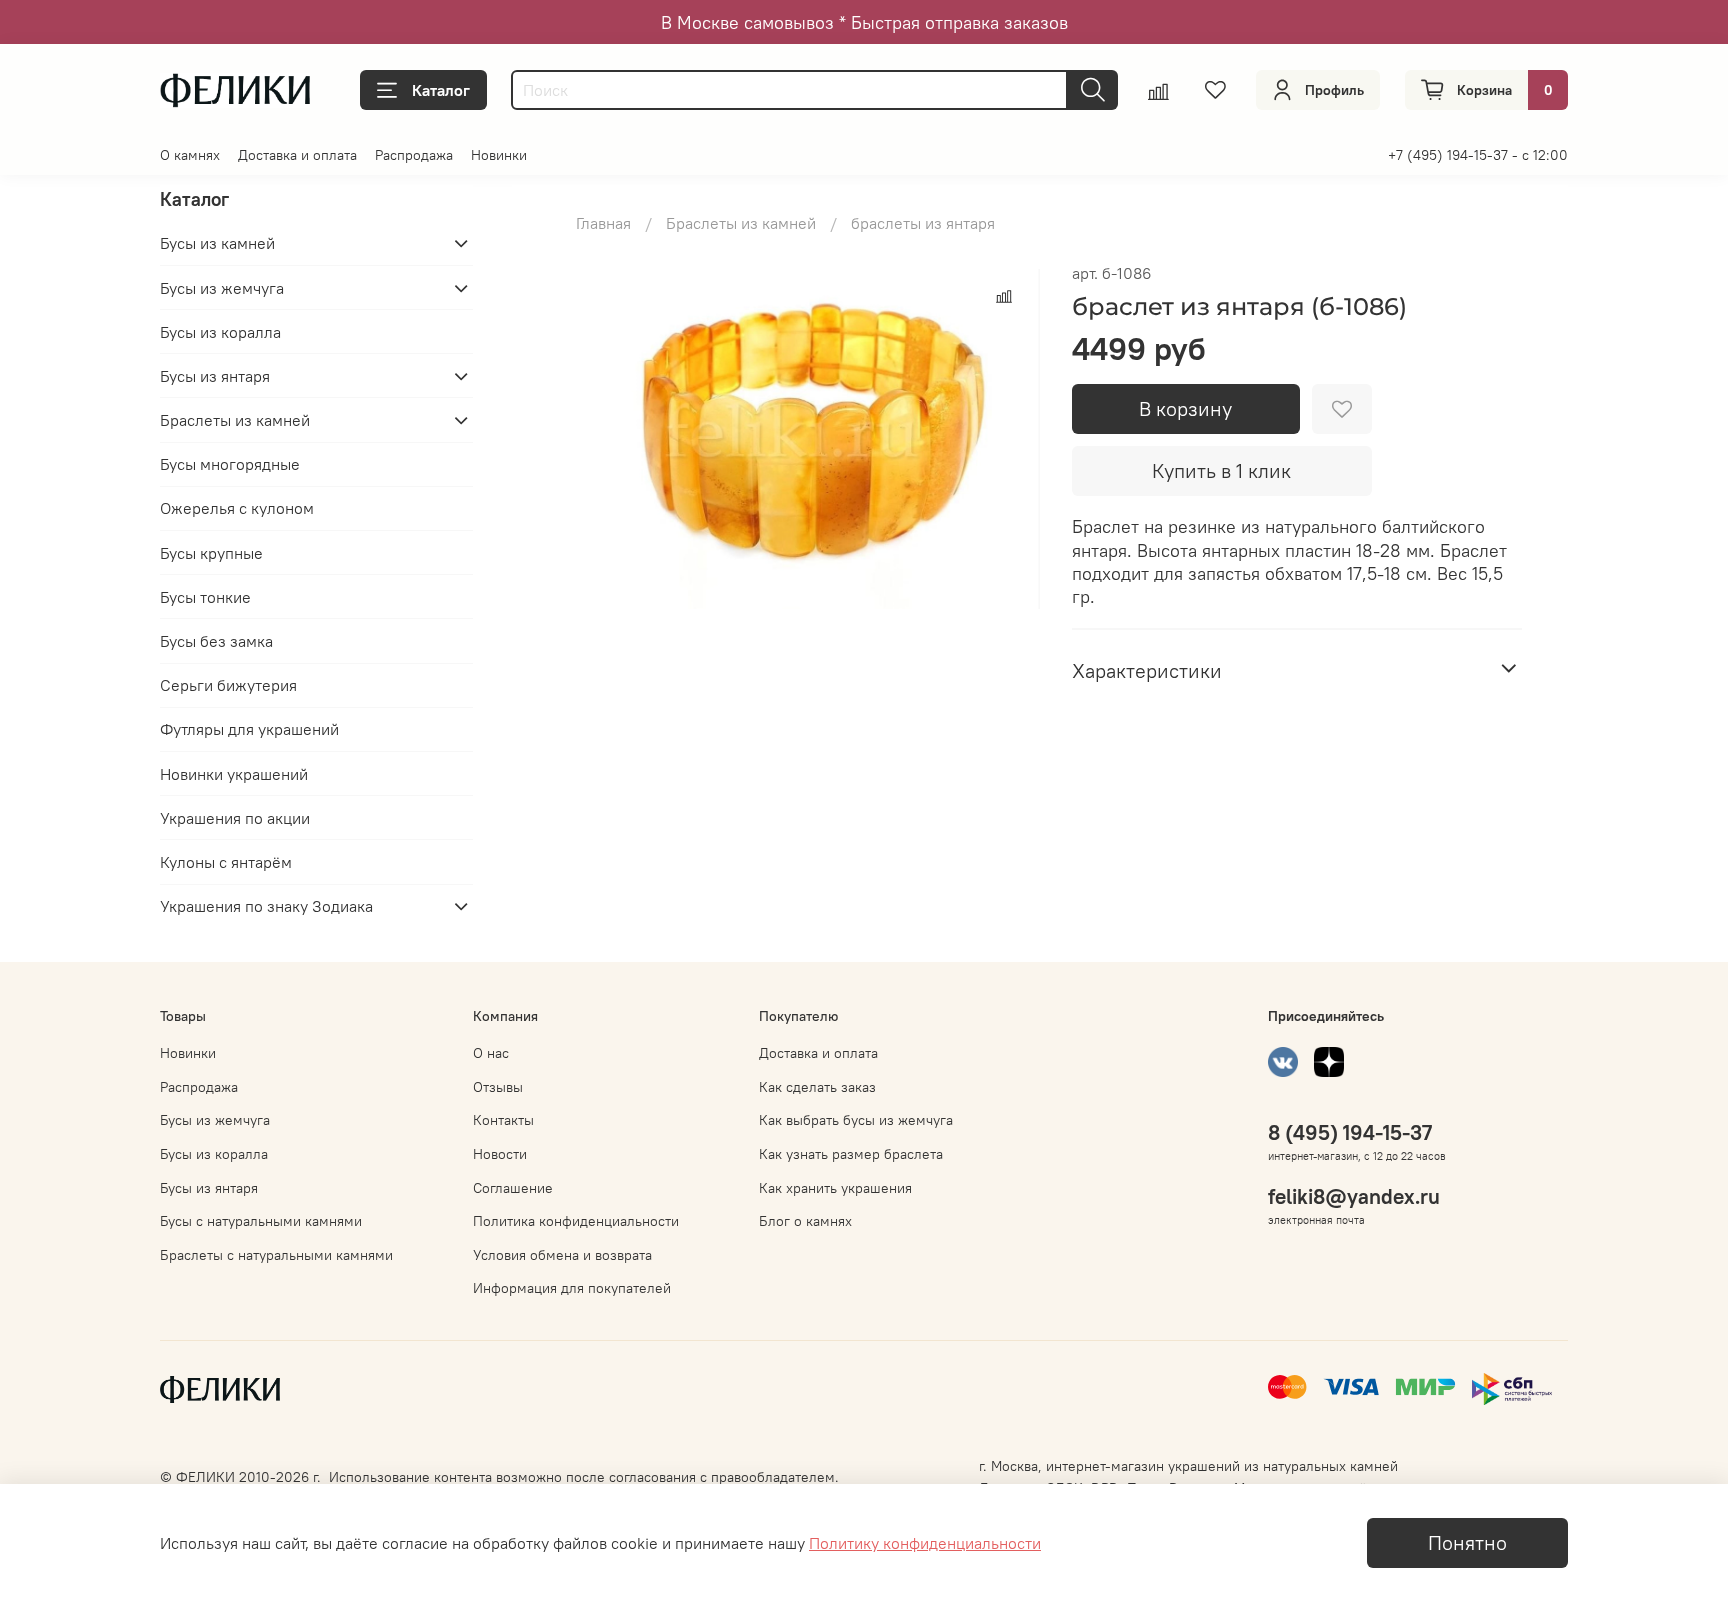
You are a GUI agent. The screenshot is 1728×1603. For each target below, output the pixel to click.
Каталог (441, 90)
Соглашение (513, 1188)
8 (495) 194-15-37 (1350, 1132)
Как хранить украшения (835, 1188)
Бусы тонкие (205, 597)
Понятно (1467, 1542)
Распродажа (414, 155)
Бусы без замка (216, 641)
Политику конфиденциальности (925, 1543)
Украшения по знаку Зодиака (266, 906)
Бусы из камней (217, 243)
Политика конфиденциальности (576, 1221)
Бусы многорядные (230, 464)
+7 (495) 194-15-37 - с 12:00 (1478, 155)
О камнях (190, 155)
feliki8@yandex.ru (1354, 1196)
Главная (603, 223)
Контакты (503, 1120)
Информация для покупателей (572, 1288)
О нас (491, 1053)
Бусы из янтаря (215, 376)
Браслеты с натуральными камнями (276, 1255)
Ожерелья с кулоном (237, 508)
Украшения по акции (235, 818)
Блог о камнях (805, 1221)
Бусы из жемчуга (222, 288)
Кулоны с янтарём (226, 862)
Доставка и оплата (297, 155)
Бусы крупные (211, 553)
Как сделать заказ (817, 1087)
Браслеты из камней (741, 223)
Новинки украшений (234, 774)
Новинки (499, 155)
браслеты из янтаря (923, 223)
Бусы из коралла (220, 332)
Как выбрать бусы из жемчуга (856, 1120)
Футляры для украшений (249, 729)
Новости (500, 1154)
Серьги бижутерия (228, 685)
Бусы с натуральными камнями (261, 1221)
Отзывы (498, 1087)
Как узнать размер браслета (851, 1154)
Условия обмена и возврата (562, 1255)
